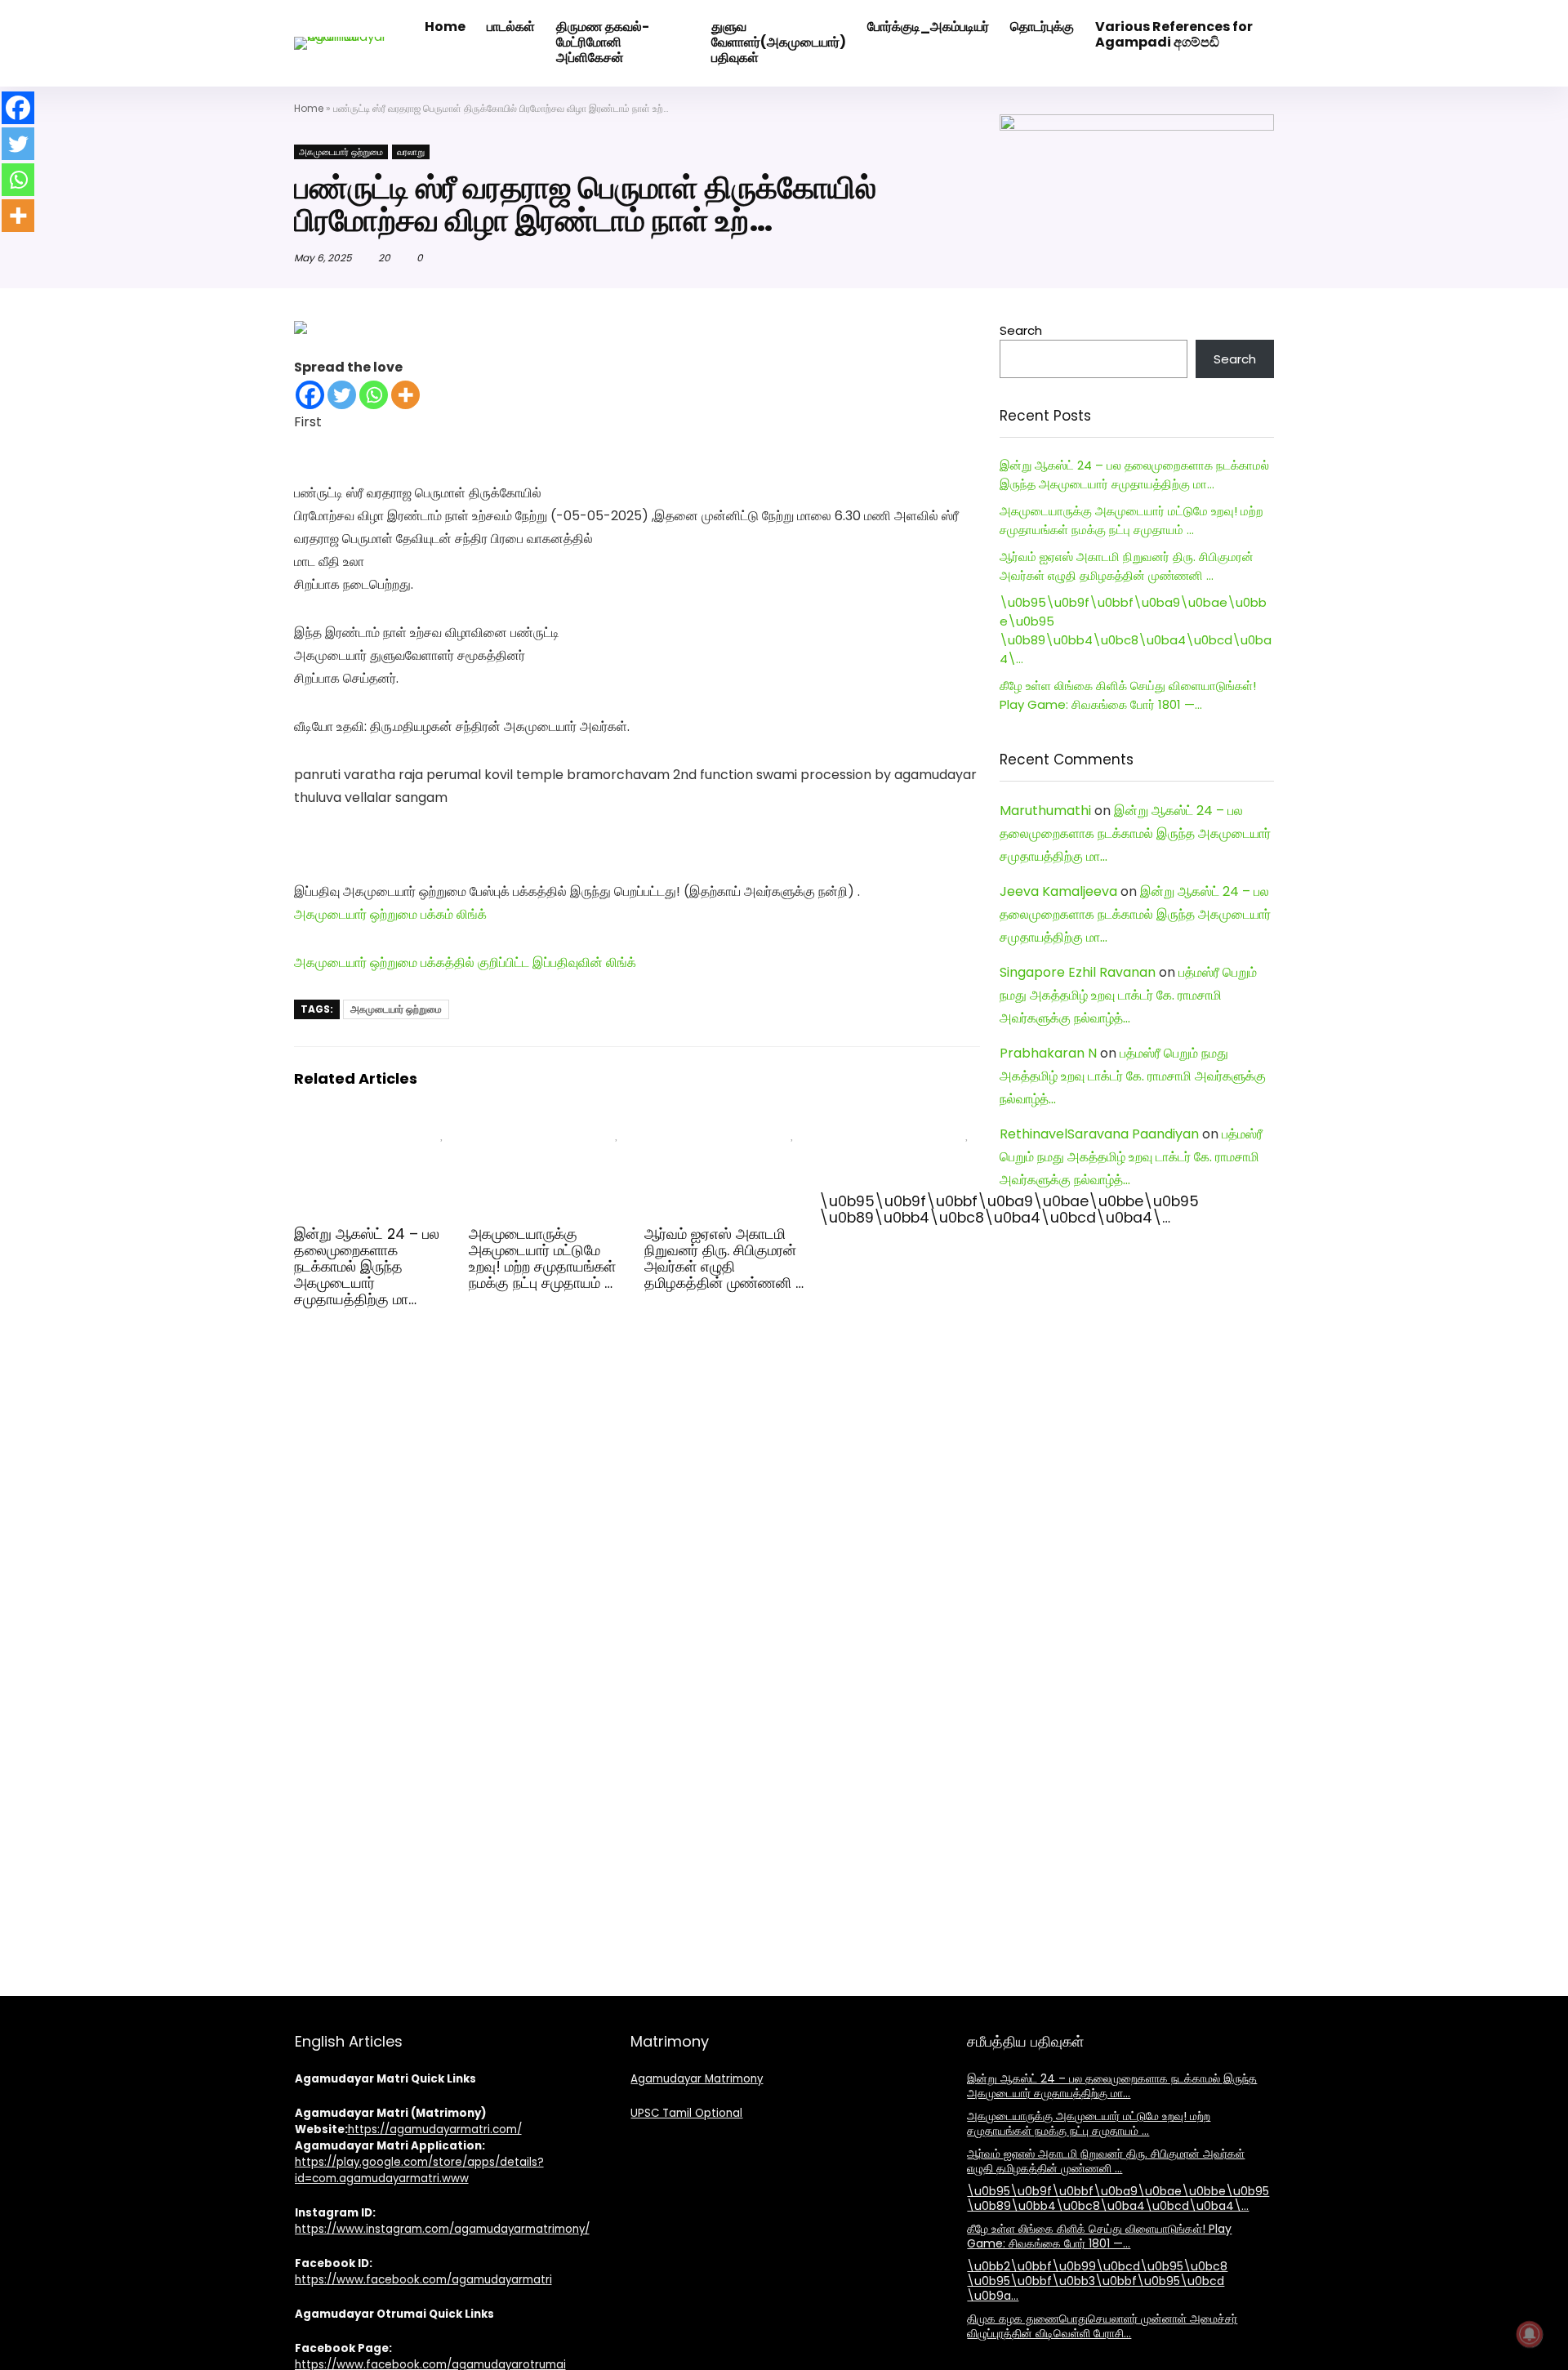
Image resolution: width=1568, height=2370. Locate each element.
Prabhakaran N (1048, 1053)
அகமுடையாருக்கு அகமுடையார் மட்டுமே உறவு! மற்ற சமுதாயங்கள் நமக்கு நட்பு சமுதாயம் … (542, 1259)
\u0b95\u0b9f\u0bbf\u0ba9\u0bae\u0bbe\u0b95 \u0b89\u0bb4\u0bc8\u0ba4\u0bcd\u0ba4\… (1009, 1210)
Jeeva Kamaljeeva (1058, 891)
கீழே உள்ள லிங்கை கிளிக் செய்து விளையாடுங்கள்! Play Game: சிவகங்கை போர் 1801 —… (1099, 2236)
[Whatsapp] (374, 395)
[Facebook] (310, 395)
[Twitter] (342, 395)
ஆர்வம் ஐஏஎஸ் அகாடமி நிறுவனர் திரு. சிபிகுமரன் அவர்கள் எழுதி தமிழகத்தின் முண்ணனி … (724, 1259)
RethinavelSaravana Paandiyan (1099, 1134)
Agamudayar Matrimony (697, 2079)
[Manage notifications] (1530, 2334)
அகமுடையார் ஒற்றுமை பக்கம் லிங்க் (390, 914)
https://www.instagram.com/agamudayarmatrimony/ (442, 2229)
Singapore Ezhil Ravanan (1078, 972)
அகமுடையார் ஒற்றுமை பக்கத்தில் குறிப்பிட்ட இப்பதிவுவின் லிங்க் (465, 962)
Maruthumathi (1045, 811)
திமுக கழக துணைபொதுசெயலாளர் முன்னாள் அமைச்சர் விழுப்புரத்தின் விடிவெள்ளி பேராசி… (1102, 2326)
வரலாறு (411, 152)
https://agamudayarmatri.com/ (435, 2129)
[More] (405, 395)
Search (1021, 330)
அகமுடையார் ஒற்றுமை (341, 152)
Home (309, 108)
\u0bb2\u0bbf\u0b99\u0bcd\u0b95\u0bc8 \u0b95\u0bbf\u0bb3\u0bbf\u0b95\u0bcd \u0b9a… (1097, 2281)
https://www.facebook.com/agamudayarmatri (423, 2280)
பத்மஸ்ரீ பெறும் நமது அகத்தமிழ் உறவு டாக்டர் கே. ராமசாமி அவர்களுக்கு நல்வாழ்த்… (1128, 995)
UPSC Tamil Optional (686, 2113)
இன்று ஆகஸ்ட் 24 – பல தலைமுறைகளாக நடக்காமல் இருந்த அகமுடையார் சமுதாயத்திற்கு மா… (367, 1267)
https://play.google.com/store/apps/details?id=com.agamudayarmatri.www (419, 2170)
